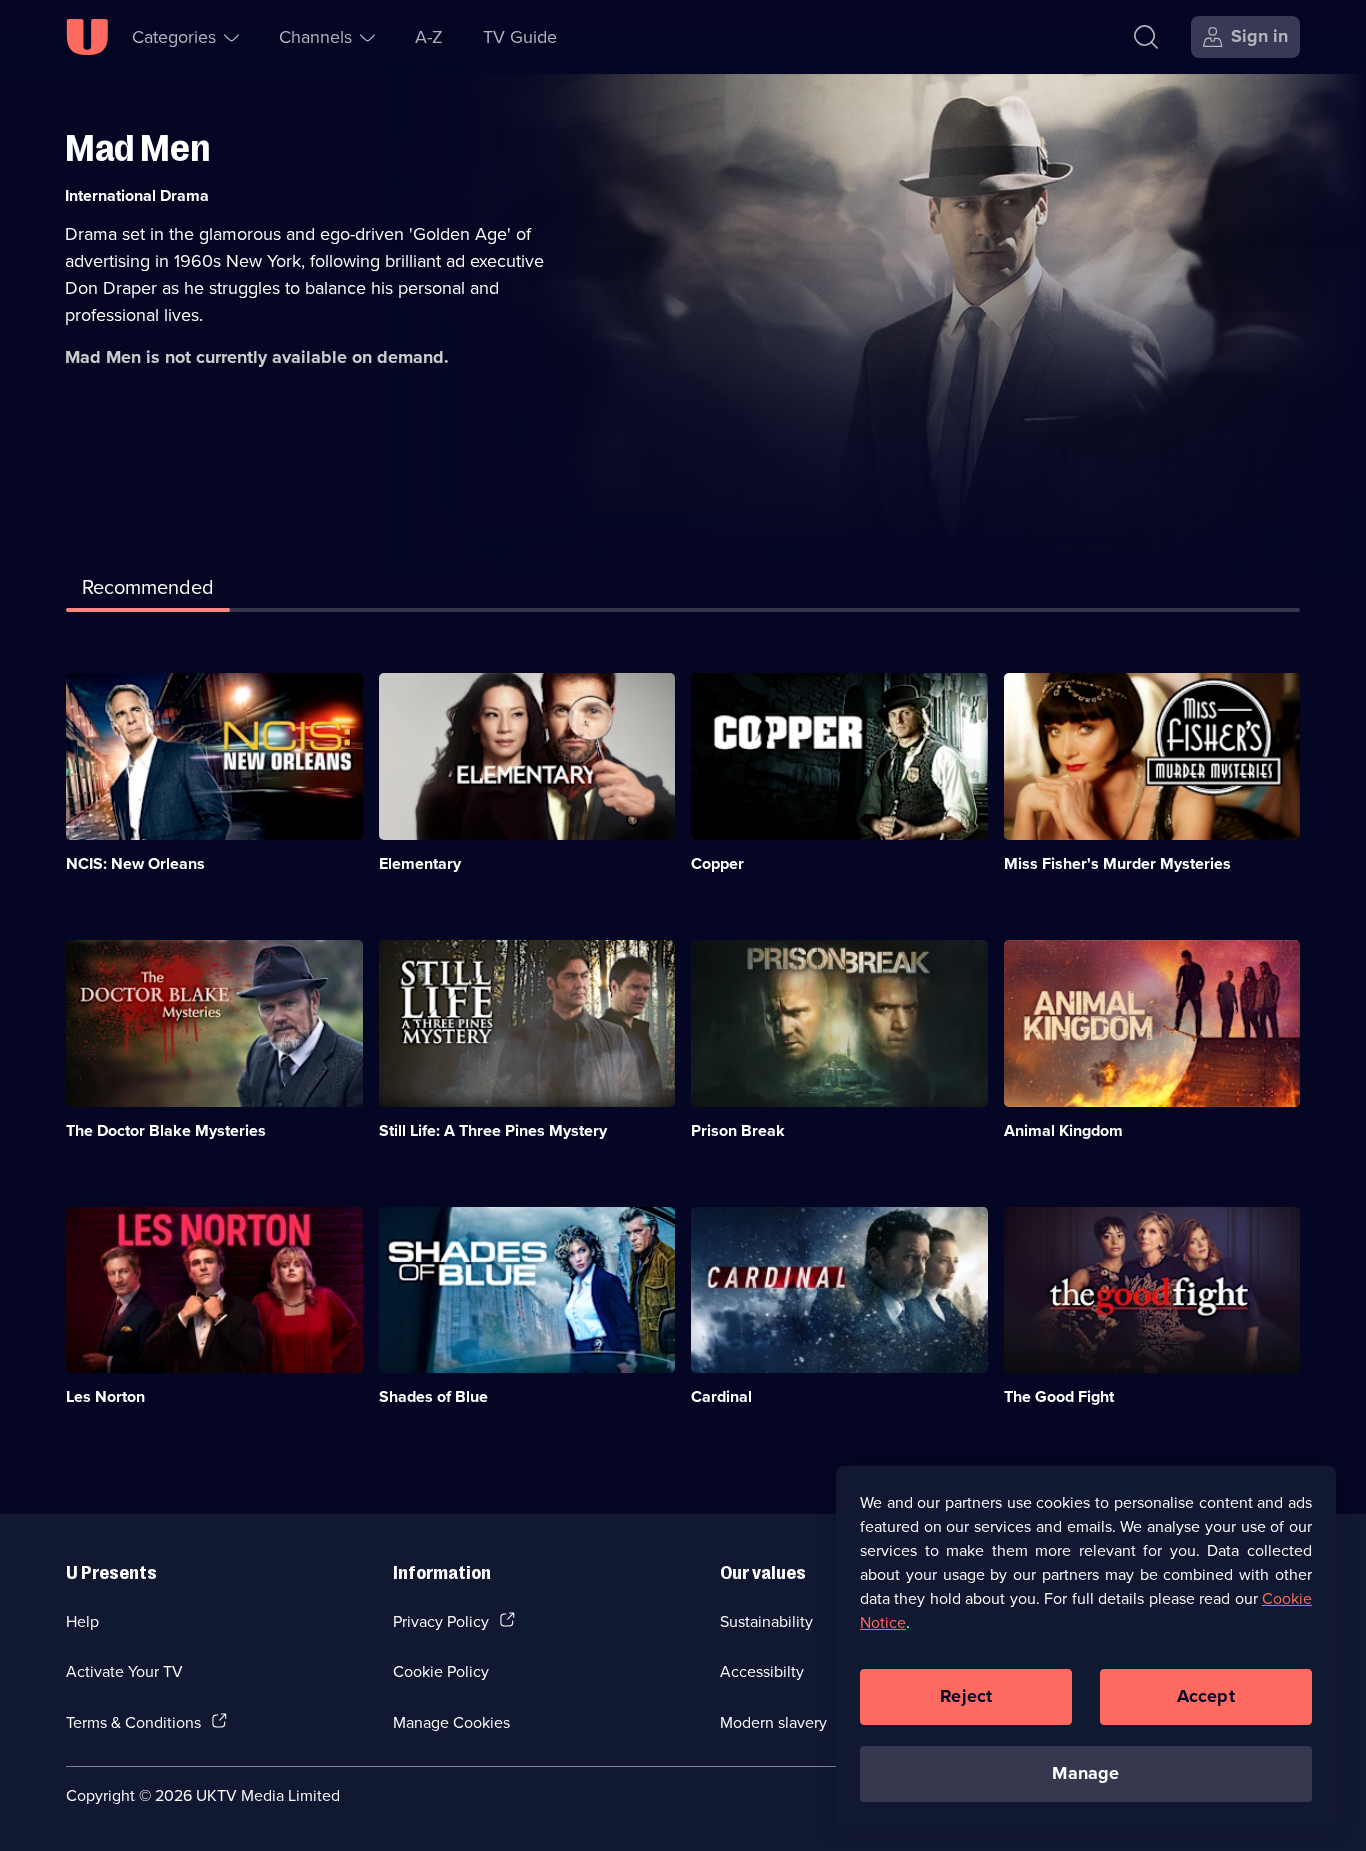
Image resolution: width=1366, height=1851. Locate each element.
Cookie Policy (441, 1671)
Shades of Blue (433, 1396)
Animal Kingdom (1063, 1130)
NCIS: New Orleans (135, 863)
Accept (1206, 1696)
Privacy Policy (441, 1621)
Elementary (420, 863)
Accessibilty (762, 1671)
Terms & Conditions (133, 1722)
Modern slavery (773, 1722)
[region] (1086, 1648)
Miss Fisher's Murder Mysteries (1117, 863)
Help (82, 1621)
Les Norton (105, 1396)
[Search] (1146, 37)
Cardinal (721, 1396)
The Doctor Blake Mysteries (166, 1130)
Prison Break (738, 1130)
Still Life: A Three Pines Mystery (493, 1130)
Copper (717, 863)
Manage (1085, 1773)
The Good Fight (1059, 1396)
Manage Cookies (451, 1722)
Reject (966, 1696)
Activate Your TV (124, 1671)
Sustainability (766, 1621)
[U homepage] (87, 37)
